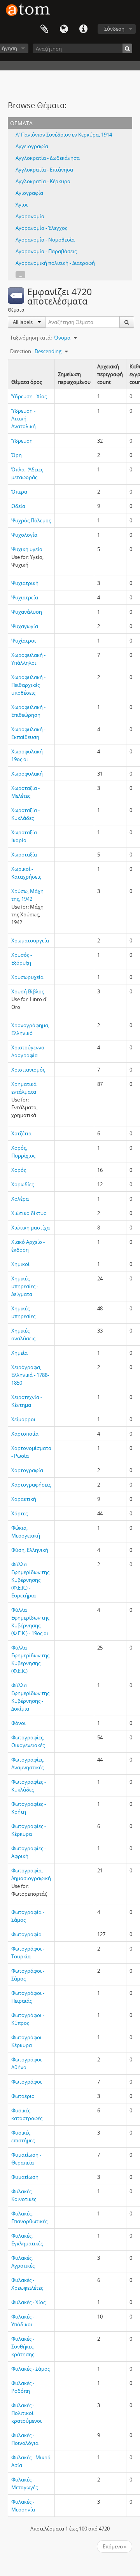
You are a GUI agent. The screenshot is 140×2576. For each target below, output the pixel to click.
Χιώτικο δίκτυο (29, 1213)
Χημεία (19, 1353)
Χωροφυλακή (27, 774)
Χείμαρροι (23, 1419)
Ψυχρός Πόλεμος (31, 520)
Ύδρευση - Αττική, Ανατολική (24, 419)
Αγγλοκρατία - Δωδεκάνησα (48, 158)
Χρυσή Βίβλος (28, 991)
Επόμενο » (115, 2546)
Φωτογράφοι (26, 2082)
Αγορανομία (30, 216)
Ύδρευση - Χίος (29, 396)
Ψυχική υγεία (27, 549)
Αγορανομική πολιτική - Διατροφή (55, 263)
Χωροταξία (24, 855)
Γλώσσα (64, 29)
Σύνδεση (114, 29)
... (20, 275)
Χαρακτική (24, 1499)
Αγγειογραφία (32, 146)
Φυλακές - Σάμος (31, 2369)
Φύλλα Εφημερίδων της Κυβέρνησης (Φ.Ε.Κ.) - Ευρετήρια (30, 1580)
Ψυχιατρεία (25, 597)
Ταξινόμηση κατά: (31, 338)
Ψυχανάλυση (27, 612)
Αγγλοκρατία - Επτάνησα (44, 170)
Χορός (19, 1170)
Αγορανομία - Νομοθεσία (45, 240)
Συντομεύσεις (83, 29)
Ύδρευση (22, 441)
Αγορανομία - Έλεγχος (41, 228)
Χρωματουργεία (30, 940)
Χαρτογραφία (27, 1470)
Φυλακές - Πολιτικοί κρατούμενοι (26, 2413)
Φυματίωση (25, 2177)
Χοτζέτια (21, 1133)
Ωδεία (18, 506)
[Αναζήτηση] (127, 48)
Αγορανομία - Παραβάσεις (46, 251)
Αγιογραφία (29, 193)
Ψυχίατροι (24, 641)
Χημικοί (20, 1264)
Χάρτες (19, 1513)
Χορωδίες (23, 1184)
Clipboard (44, 29)
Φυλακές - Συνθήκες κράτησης (23, 2347)
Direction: (21, 351)
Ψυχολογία (24, 535)
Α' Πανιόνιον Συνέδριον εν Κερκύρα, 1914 (64, 135)
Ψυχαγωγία (25, 626)
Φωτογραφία (26, 1934)
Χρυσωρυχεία (27, 977)
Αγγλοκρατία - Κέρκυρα (43, 181)
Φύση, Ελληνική (30, 1550)
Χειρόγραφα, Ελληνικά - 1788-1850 (30, 1375)
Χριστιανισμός (28, 1070)
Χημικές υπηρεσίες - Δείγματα (25, 1286)
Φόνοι (18, 1723)
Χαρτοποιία (25, 1434)
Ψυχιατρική (25, 583)
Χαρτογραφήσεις (31, 1485)
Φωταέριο (23, 2096)
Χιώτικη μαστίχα (31, 1228)
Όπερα (19, 492)
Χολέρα (20, 1199)
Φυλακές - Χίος (28, 2302)
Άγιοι (22, 205)
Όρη (17, 455)
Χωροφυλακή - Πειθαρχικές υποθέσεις (28, 685)
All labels (23, 322)
